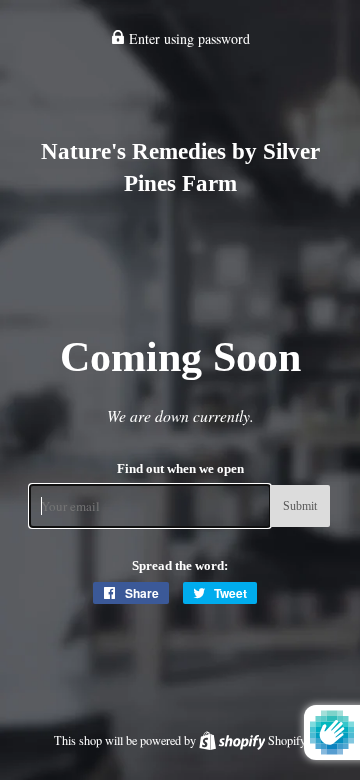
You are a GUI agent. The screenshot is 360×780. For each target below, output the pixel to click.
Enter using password (187, 38)
